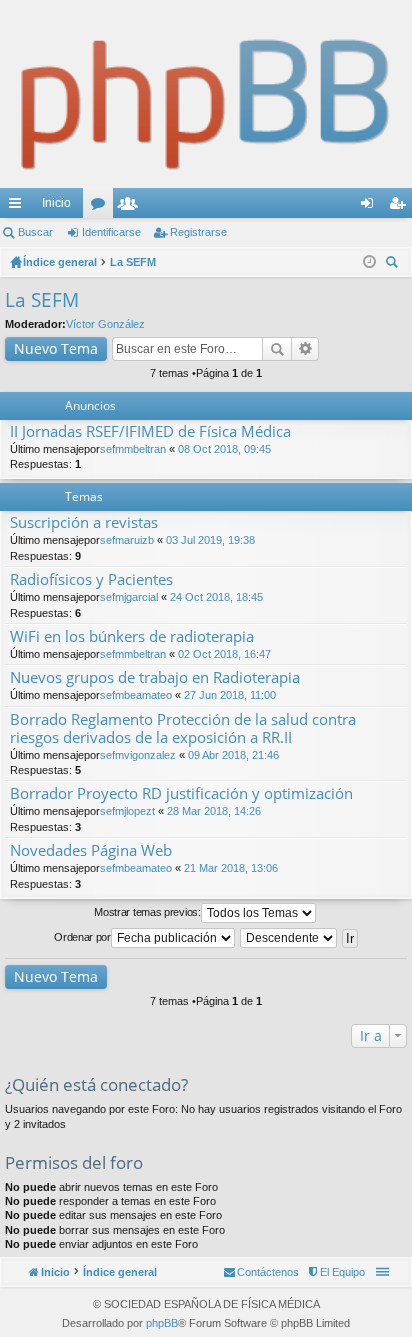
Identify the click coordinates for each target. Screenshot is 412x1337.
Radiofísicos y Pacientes (91, 579)
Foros (102, 207)
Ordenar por (82, 937)
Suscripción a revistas (84, 522)
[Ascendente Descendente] (289, 938)
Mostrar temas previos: (147, 912)
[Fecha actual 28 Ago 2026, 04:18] (369, 262)
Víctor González (105, 324)
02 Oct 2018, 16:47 (224, 654)
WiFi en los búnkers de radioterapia (132, 636)
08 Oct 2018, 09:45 (224, 449)
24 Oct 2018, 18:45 (216, 597)
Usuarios (132, 207)
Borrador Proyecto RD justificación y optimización (181, 793)
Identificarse (111, 232)
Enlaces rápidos (19, 207)
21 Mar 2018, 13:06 (231, 868)
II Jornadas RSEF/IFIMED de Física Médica (150, 431)
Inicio (56, 203)
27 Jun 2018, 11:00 (230, 695)
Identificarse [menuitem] (371, 207)
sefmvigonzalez (138, 755)
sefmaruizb (127, 540)
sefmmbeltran (133, 449)
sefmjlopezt (127, 811)
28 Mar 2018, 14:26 (214, 811)
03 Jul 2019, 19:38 (210, 540)
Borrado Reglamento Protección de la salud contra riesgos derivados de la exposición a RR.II (183, 728)
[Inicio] (206, 94)
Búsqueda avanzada (305, 349)
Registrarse (198, 232)
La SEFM (42, 300)
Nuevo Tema (56, 348)
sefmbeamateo (136, 695)
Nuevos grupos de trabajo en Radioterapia (155, 677)
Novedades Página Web (91, 850)
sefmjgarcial (129, 597)
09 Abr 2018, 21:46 (233, 755)
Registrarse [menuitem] (401, 207)
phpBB (162, 1323)
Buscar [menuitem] (394, 264)
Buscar (35, 232)
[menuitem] (335, 1272)
